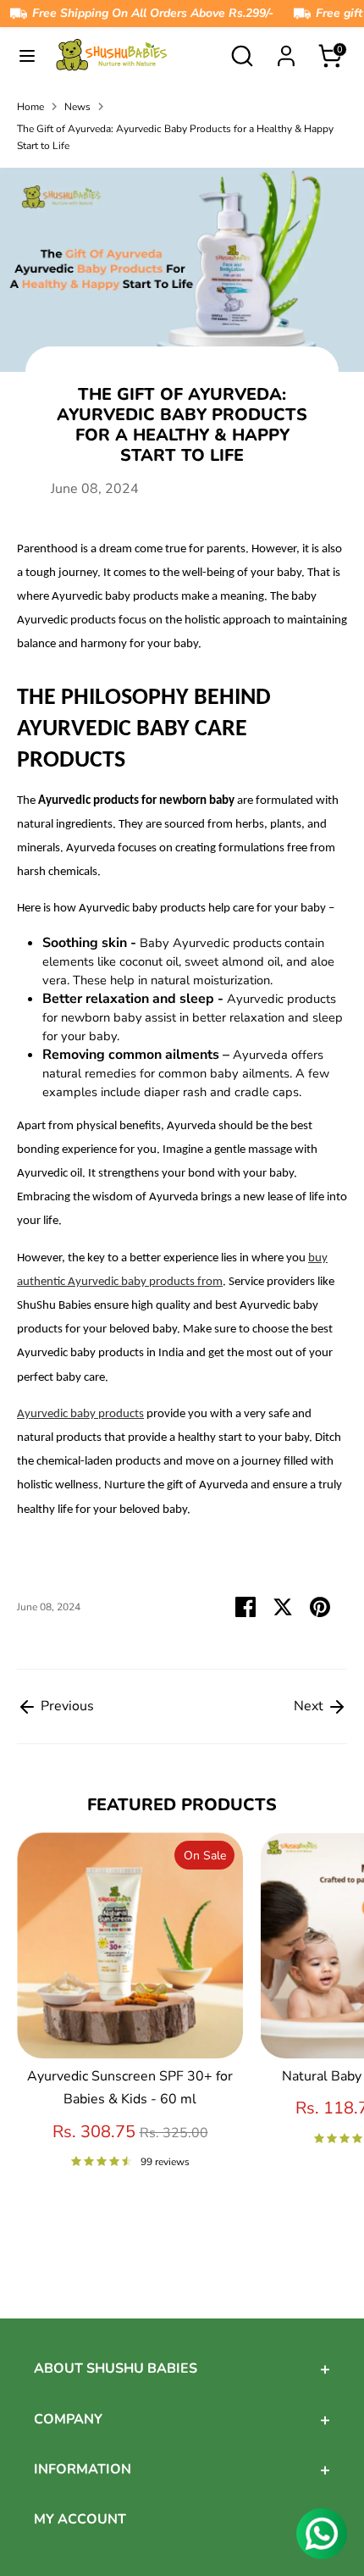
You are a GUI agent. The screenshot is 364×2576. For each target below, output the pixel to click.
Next (310, 1706)
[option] (121, 2020)
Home (30, 107)
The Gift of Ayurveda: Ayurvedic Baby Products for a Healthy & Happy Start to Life (175, 137)
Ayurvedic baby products (80, 1414)
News (77, 107)
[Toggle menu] (27, 56)
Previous (66, 1706)
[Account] (286, 50)
